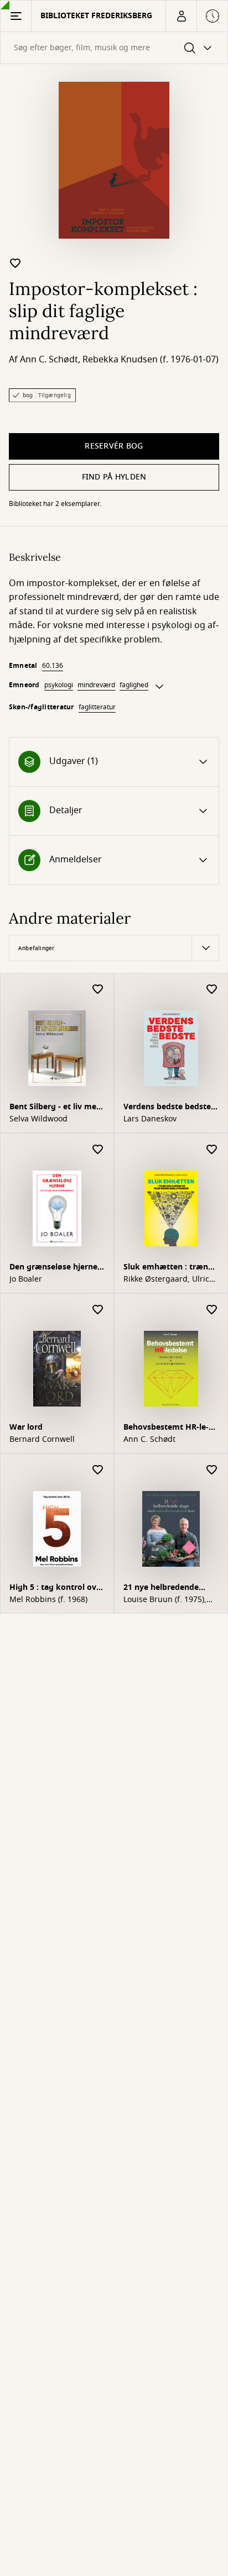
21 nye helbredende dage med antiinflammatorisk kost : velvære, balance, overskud (171, 1589)
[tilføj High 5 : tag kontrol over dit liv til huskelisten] (98, 1470)
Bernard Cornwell (42, 1440)
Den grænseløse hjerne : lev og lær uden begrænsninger (56, 1268)
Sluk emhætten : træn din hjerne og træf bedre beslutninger (170, 1268)
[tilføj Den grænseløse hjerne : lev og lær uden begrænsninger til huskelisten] (98, 1150)
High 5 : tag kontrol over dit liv (57, 1589)
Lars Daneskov (150, 1119)
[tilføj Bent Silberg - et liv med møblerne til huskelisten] (98, 990)
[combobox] (114, 48)
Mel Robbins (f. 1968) (48, 1600)
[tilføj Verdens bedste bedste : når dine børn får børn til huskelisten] (212, 990)
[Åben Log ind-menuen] (181, 16)
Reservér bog (114, 446)
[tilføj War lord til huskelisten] (98, 1310)
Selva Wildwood (38, 1119)
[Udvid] (159, 687)
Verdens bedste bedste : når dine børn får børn (169, 1108)
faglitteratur (97, 707)
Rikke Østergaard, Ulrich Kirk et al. (169, 1279)
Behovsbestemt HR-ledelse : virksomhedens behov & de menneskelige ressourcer (168, 1428)
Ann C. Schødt (49, 360)
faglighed (134, 685)
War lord (26, 1427)
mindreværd (96, 685)
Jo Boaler (26, 1279)
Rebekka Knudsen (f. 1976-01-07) (151, 360)
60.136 (53, 666)
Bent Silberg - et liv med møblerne (55, 1108)
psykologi (59, 685)
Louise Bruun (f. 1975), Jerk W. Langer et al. (165, 1600)
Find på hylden (114, 477)
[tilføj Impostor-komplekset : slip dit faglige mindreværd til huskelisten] (15, 263)
